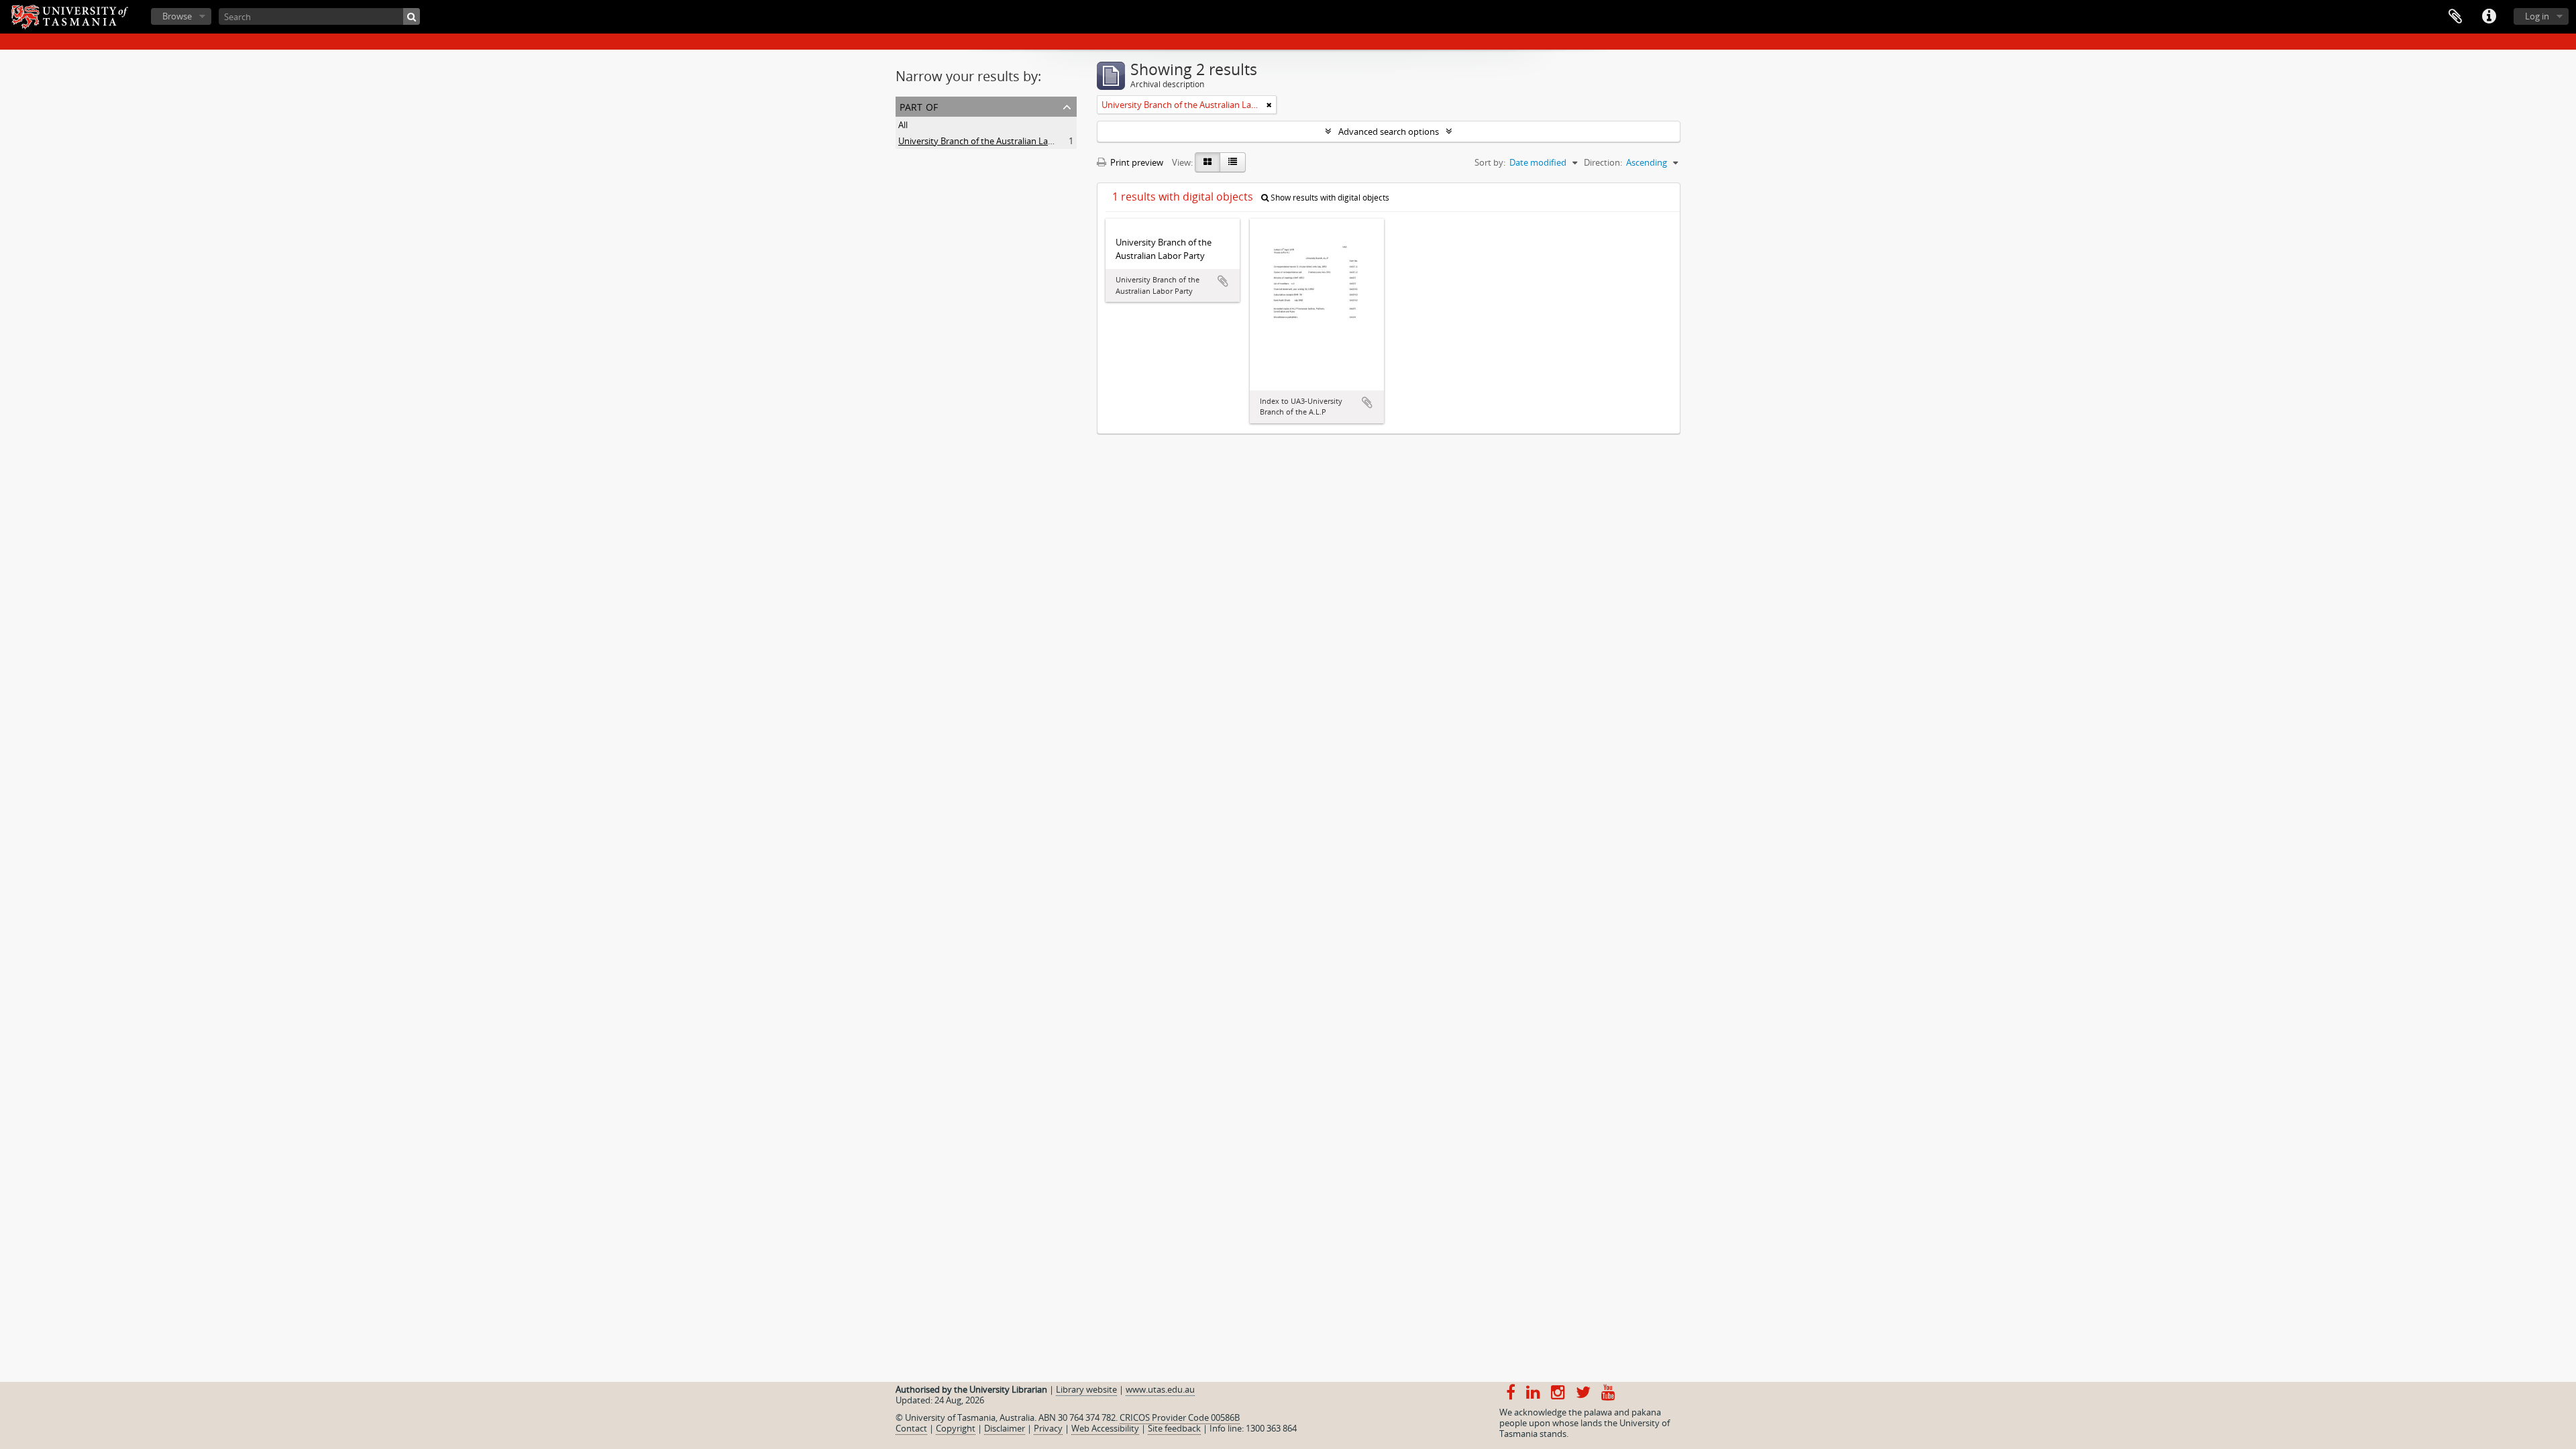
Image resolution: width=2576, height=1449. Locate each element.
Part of (919, 106)
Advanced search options (1389, 131)
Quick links (2489, 17)
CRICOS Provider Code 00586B (1180, 1417)
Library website (1086, 1389)
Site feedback (1174, 1428)
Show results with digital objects (1329, 198)
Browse (177, 16)
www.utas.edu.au (1160, 1389)
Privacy (1048, 1428)
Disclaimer (1005, 1428)
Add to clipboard (1223, 281)
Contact (911, 1428)
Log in (2537, 16)
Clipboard (2455, 17)
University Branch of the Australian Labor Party (992, 141)
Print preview (1136, 162)
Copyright (956, 1428)
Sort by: (1490, 162)
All (903, 125)
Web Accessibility (1105, 1428)
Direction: (1603, 162)
